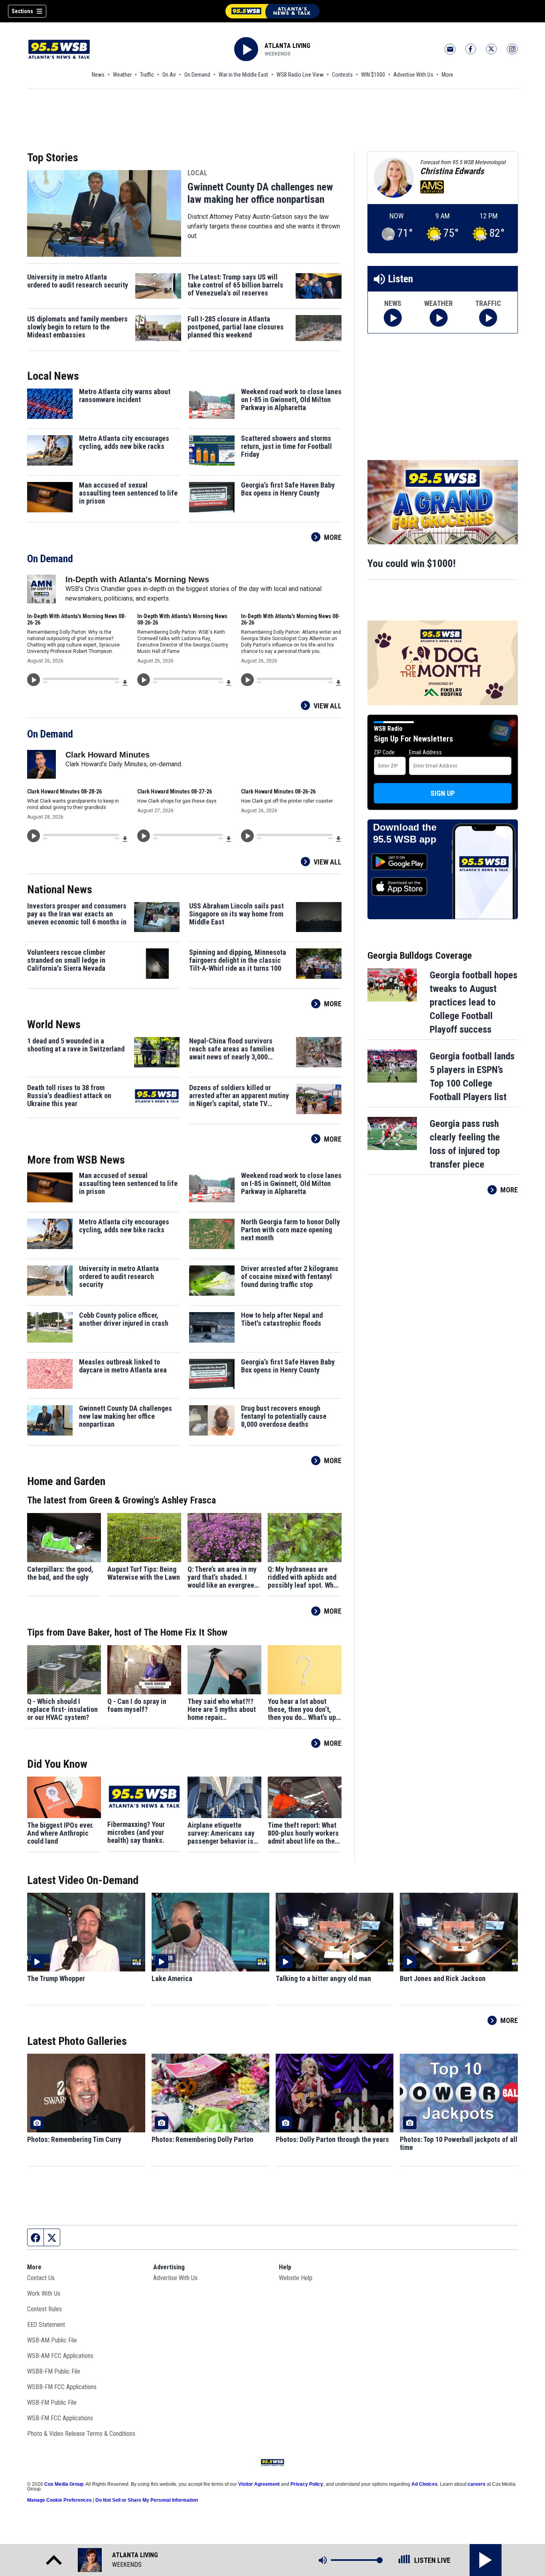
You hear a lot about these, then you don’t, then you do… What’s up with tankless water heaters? (302, 1709)
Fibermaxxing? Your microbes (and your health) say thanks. (136, 1832)
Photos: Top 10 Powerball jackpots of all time (459, 2144)
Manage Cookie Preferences (59, 2500)
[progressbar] (81, 679)
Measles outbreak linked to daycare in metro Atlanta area (123, 1366)
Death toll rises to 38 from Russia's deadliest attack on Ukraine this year (69, 1096)
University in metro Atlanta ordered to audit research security (78, 281)
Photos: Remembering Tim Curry (74, 2140)
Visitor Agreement (259, 2484)
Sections (22, 11)
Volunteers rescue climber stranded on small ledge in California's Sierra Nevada (66, 960)
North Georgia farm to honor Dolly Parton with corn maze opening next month (290, 1230)
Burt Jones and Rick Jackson (443, 1979)
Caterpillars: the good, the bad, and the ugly (60, 1573)
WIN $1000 (373, 75)
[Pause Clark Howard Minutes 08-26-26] (247, 836)
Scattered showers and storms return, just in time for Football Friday (286, 446)
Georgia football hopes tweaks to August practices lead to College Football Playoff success (474, 1002)
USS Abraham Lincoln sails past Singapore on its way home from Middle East (236, 914)
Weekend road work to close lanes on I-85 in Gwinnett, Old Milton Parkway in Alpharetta (291, 400)
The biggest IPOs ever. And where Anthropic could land (60, 1833)
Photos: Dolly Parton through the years (332, 2140)
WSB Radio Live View (300, 75)
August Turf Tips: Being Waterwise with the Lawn (144, 1573)
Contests (342, 75)
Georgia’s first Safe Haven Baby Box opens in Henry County (288, 489)
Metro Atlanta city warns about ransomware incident (125, 396)
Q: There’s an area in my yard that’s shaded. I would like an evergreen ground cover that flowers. (223, 1577)
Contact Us (41, 2278)
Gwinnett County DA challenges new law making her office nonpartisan (260, 193)
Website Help (296, 2278)
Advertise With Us (413, 75)
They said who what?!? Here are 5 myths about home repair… (222, 1709)
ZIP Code (384, 752)
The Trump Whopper (56, 1979)
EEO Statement (46, 2325)
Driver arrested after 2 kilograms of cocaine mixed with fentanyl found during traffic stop (290, 1277)
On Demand (197, 75)
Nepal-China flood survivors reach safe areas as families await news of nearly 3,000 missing (232, 1049)
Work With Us (44, 2293)
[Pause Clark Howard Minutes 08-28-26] (34, 836)
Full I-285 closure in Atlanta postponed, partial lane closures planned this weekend (236, 327)
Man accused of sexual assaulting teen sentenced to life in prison (128, 493)
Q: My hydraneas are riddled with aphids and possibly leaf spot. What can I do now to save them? (304, 1577)
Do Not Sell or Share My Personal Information (147, 2500)
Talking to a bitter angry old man (323, 1979)
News (98, 75)
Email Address (425, 752)
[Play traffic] (488, 318)
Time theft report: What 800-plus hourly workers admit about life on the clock (303, 1833)
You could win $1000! (412, 563)
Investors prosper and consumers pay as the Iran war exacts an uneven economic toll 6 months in (77, 914)
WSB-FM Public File (52, 2402)
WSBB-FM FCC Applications (62, 2387)
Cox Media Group (64, 2484)
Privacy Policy (307, 2484)
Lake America (172, 1979)
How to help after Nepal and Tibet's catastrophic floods (282, 1319)
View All (328, 706)
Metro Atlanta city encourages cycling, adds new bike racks (124, 442)
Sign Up (443, 793)
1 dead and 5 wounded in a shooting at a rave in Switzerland (76, 1045)
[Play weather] (439, 318)
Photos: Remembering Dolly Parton (202, 2140)
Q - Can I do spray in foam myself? (137, 1705)
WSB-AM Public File (52, 2340)
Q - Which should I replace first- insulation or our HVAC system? (62, 1709)
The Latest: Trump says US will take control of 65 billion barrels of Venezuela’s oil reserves (235, 285)
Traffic (147, 75)
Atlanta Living (287, 46)
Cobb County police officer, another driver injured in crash (124, 1319)
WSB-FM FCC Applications (60, 2418)
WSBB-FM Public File (54, 2371)
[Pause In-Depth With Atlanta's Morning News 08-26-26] (34, 680)
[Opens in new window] (443, 502)
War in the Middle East (243, 75)
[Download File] (125, 682)
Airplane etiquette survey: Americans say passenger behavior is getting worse (221, 1833)
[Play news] (393, 318)
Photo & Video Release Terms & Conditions (81, 2434)
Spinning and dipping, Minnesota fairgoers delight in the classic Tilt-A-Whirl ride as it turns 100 (238, 960)
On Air (169, 75)
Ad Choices (425, 2484)
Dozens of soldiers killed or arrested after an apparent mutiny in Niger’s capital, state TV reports (239, 1096)
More (447, 75)
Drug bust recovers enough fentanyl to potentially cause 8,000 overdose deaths (284, 1416)
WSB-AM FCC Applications (60, 2356)
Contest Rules (44, 2309)
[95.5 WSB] (272, 11)
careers (477, 2484)
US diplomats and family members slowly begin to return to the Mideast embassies (77, 327)
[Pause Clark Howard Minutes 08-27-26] (144, 836)
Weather (122, 75)
